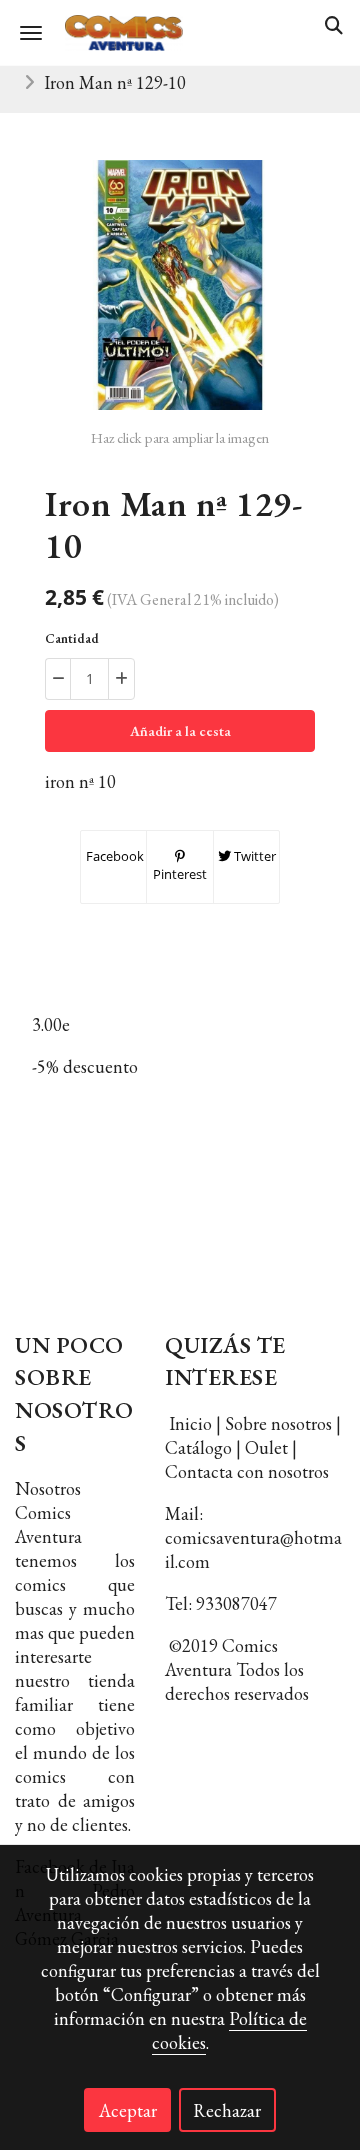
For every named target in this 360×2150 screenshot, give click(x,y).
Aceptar (128, 2110)
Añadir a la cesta (180, 731)
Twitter (253, 856)
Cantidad (72, 638)
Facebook (113, 856)
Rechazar (227, 2110)
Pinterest (180, 874)
